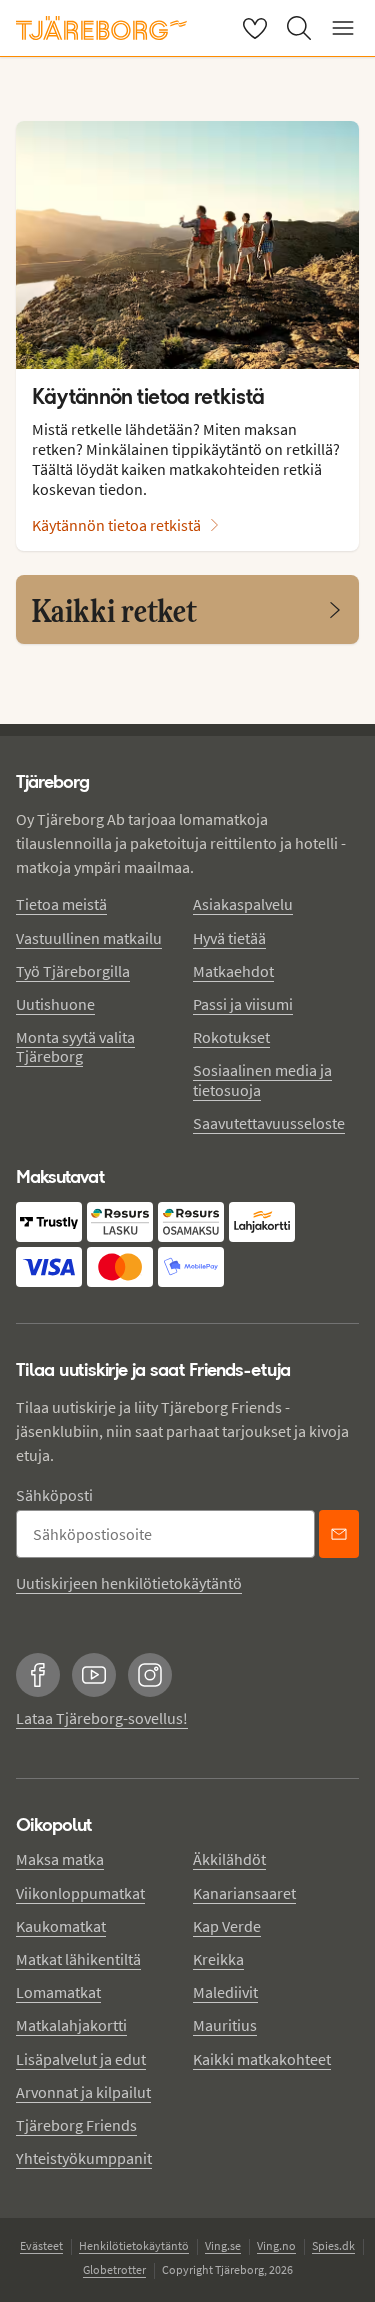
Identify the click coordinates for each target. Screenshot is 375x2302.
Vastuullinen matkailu (89, 938)
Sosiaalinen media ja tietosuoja (262, 1079)
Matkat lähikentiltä (78, 1959)
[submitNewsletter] (339, 1534)
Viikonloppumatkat (80, 1893)
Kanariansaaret (244, 1893)
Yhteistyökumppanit (84, 2158)
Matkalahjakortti (71, 2025)
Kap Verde (227, 1926)
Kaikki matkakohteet (262, 2059)
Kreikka (218, 1959)
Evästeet (41, 2245)
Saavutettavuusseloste (269, 1123)
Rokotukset (231, 1037)
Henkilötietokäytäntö (134, 2245)
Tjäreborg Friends (76, 2125)
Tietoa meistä (61, 904)
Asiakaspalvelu (243, 904)
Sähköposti (54, 1495)
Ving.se (223, 2245)
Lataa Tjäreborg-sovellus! (102, 1718)
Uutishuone (55, 1004)
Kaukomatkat (61, 1926)
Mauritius (225, 2025)
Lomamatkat (58, 1992)
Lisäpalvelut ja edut (81, 2059)
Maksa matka (60, 1859)
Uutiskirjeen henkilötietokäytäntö (129, 1583)
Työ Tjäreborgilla (73, 971)
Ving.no (276, 2245)
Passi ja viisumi (243, 1004)
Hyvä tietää (229, 938)
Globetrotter (114, 2269)
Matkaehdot (233, 971)
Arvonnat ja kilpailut (83, 2092)
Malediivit (225, 1992)
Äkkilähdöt (229, 1859)
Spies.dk (333, 2245)
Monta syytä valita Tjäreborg (75, 1046)
